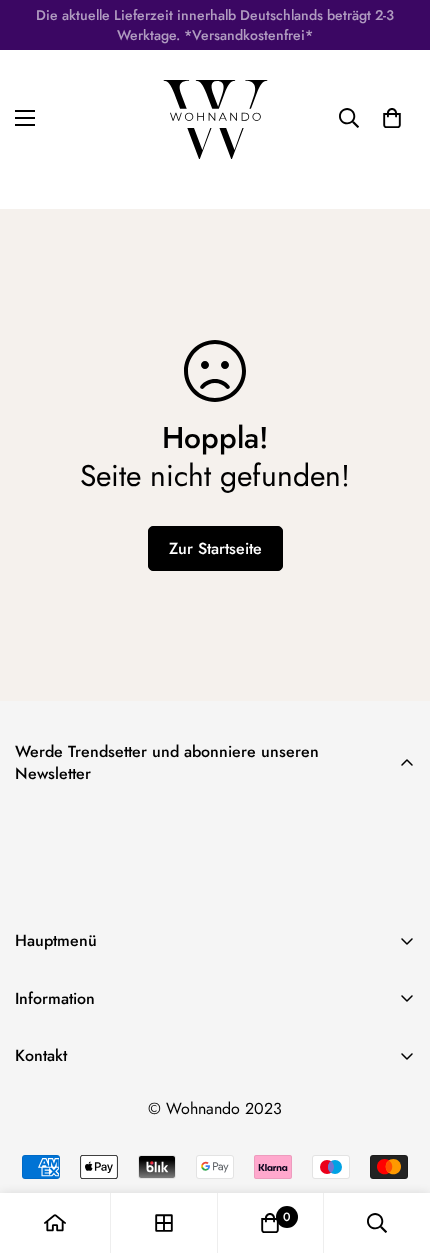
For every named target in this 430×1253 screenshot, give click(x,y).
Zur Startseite (215, 548)
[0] (270, 1223)
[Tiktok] (219, 1106)
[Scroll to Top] (394, 1147)
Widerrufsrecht (64, 1171)
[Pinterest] (39, 1106)
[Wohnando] (215, 117)
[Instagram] (99, 1106)
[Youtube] (159, 1106)
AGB (31, 1137)
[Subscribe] (392, 881)
